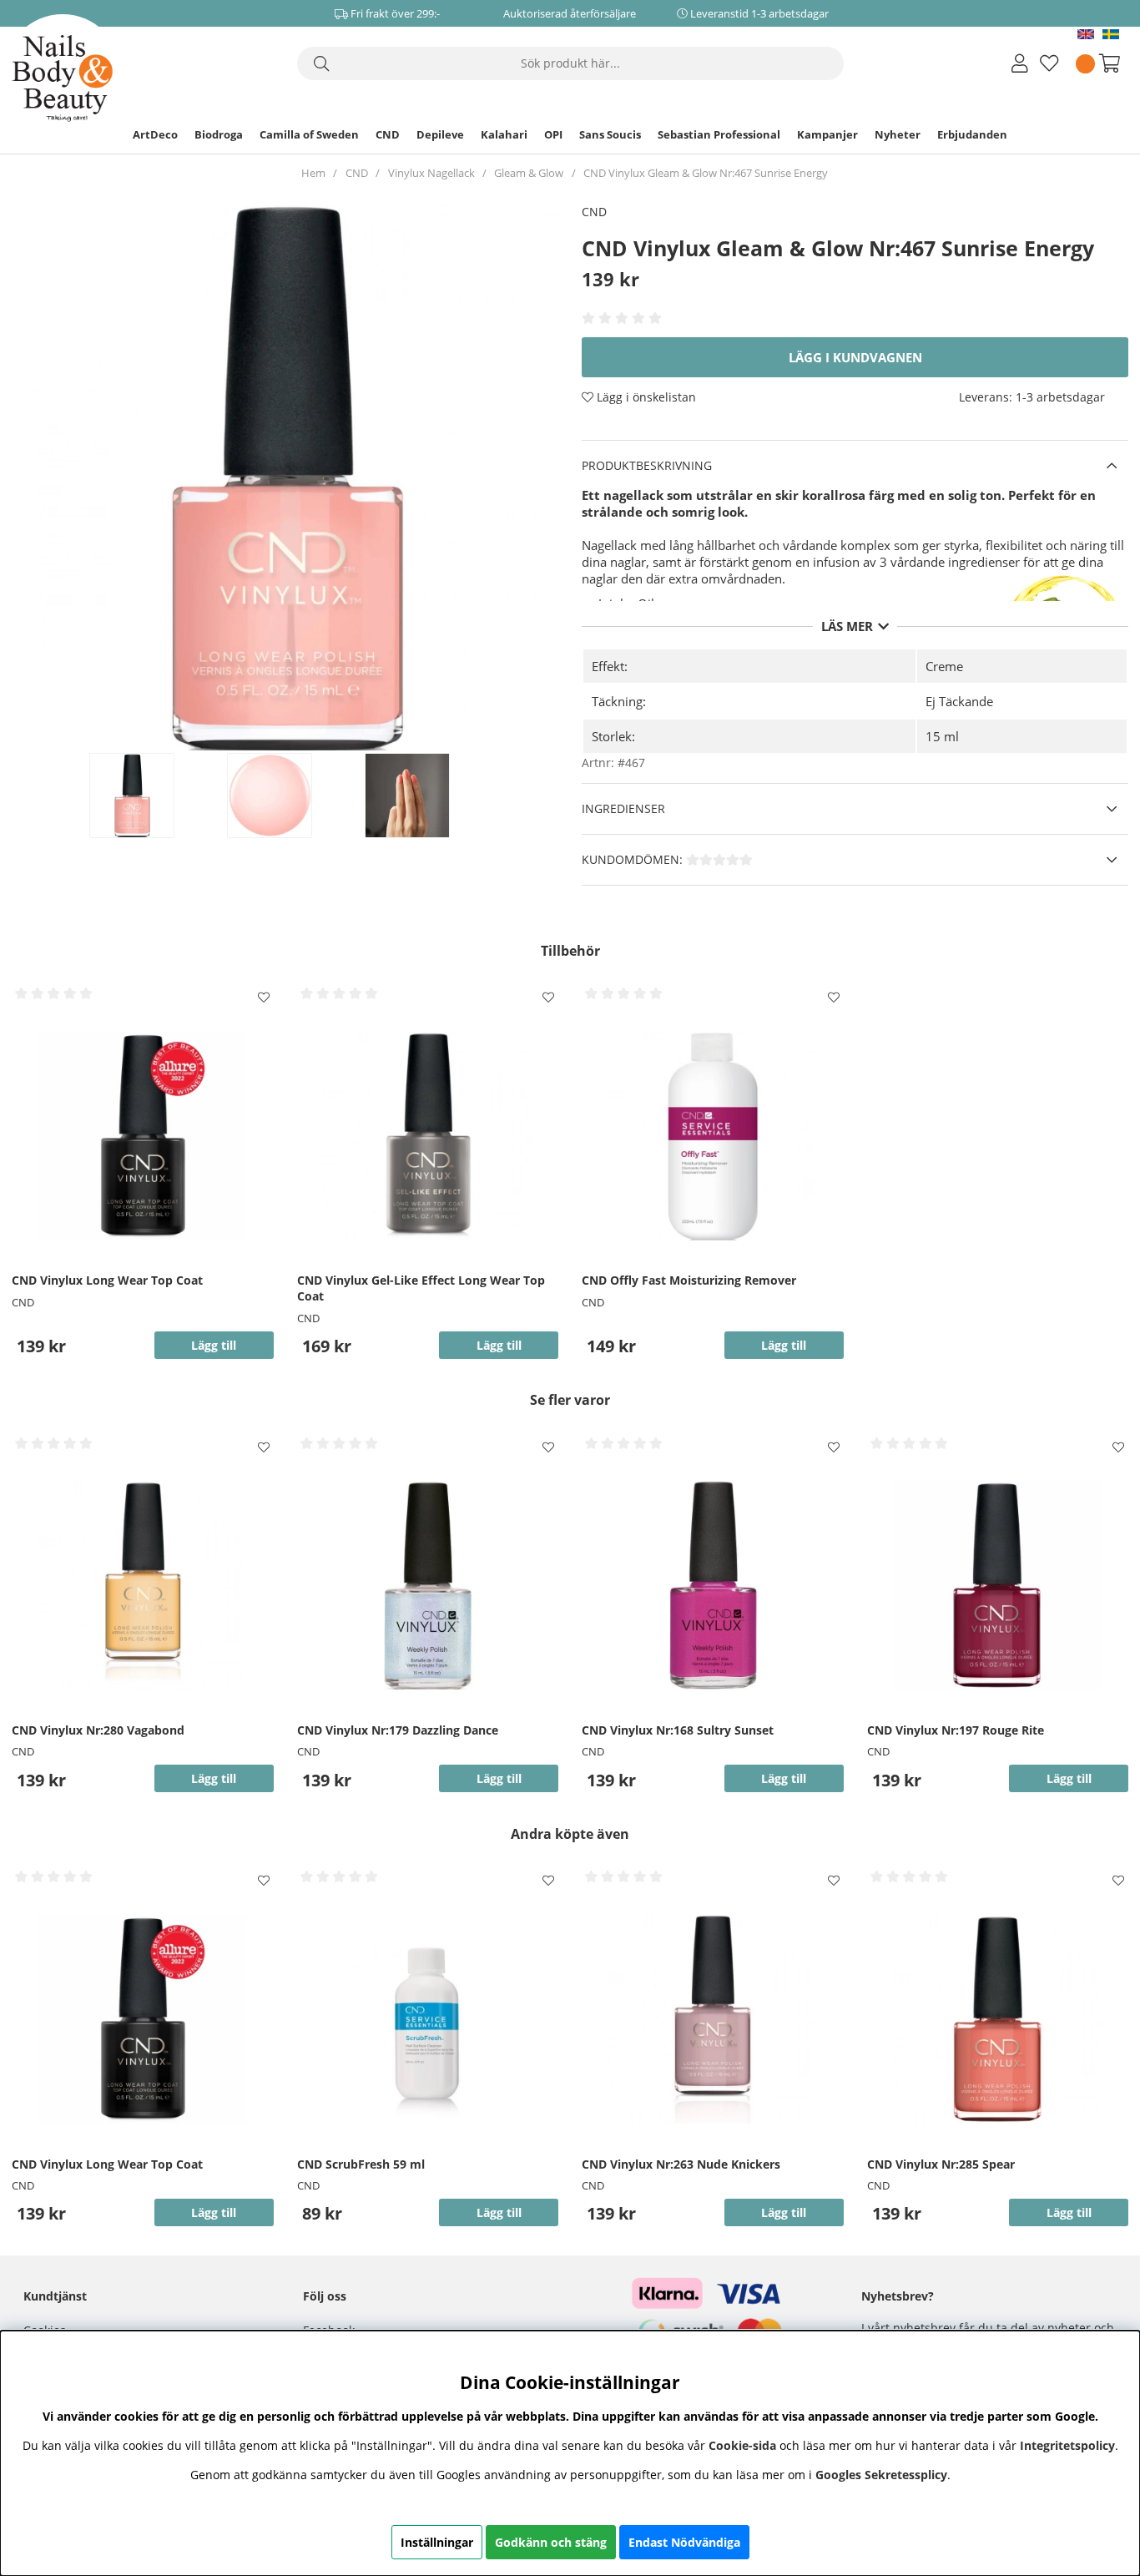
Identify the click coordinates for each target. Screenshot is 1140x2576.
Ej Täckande (959, 701)
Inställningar (437, 2542)
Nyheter (898, 134)
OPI (553, 134)
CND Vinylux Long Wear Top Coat (107, 1280)
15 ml (942, 736)
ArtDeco (155, 134)
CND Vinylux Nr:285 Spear (941, 2164)
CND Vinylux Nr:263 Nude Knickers (681, 2164)
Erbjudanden (972, 134)
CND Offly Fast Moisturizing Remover (689, 1280)
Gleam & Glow (529, 173)
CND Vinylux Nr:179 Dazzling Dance (398, 1730)
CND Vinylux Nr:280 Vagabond (98, 1730)
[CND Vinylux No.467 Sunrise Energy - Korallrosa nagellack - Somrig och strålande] (149, 796)
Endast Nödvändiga (684, 2542)
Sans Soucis (610, 134)
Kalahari (504, 134)
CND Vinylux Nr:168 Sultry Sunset (678, 1730)
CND (388, 134)
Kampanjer (827, 134)
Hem (313, 173)
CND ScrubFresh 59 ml (361, 2164)
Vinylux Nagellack (431, 173)
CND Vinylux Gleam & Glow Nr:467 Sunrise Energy (706, 173)
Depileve (440, 134)
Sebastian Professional (719, 134)
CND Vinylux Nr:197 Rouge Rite (956, 1730)
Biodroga (219, 134)
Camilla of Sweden (309, 134)
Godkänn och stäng (551, 2542)
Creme (944, 666)
